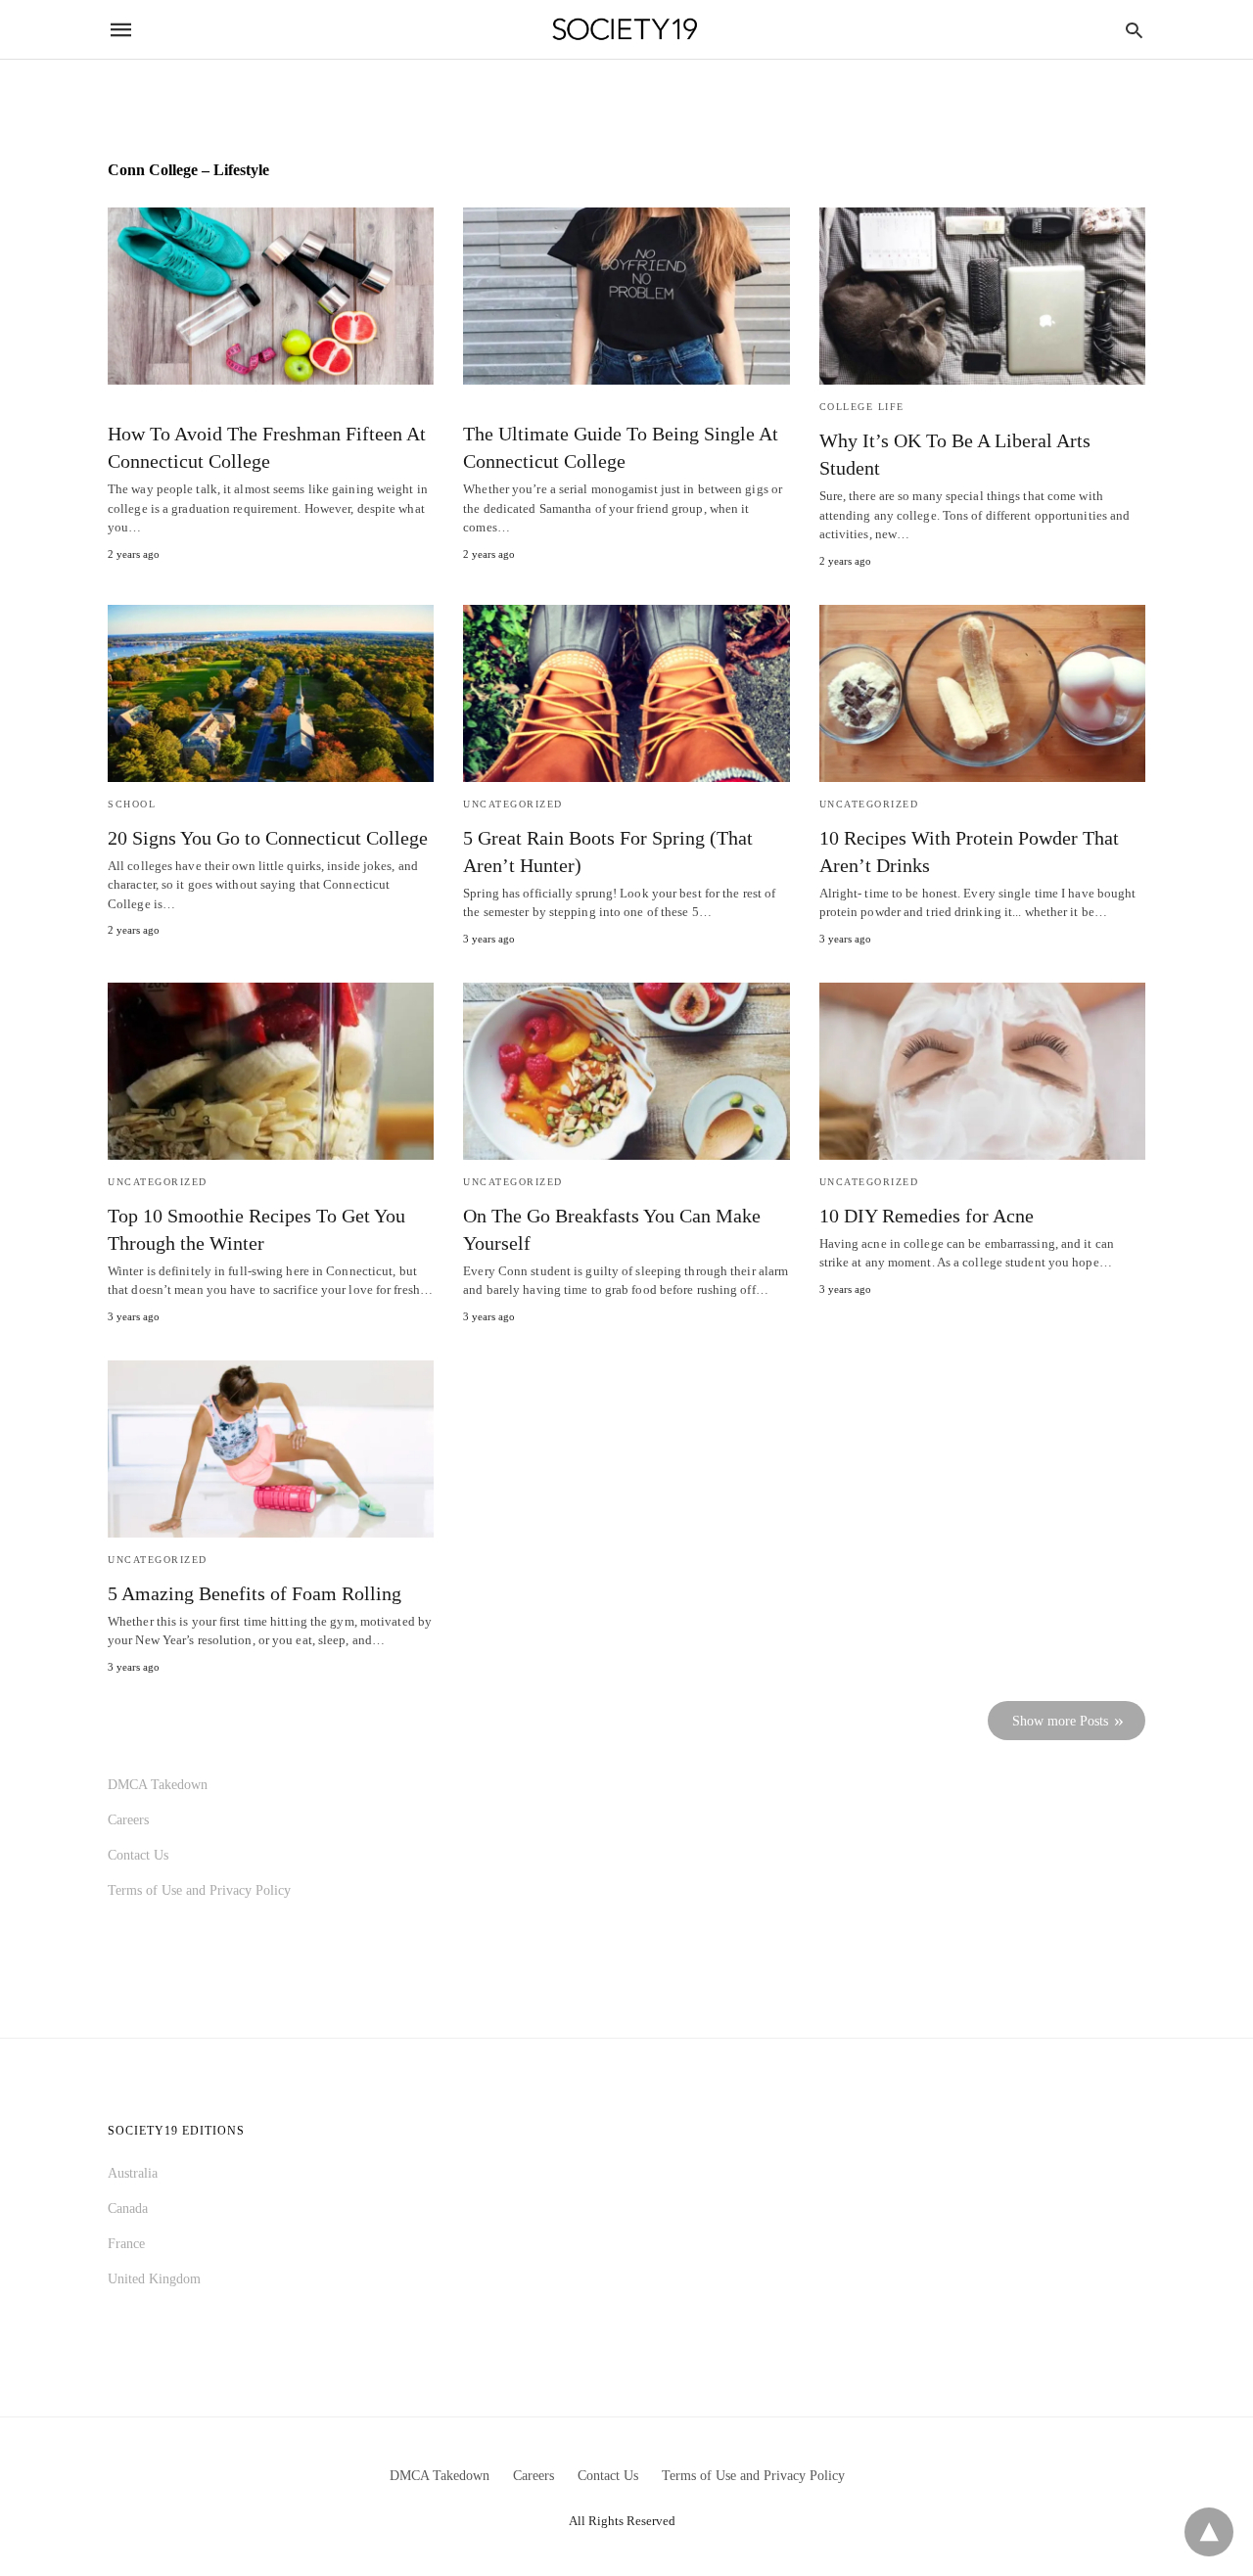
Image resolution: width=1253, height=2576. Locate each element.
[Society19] (625, 30)
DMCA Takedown (158, 1785)
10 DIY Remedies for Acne (927, 1216)
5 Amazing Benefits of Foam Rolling (255, 1593)
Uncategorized (513, 804)
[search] (1134, 30)
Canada (128, 2208)
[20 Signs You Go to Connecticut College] (271, 693)
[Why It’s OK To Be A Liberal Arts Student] (982, 296)
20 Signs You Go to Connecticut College (268, 838)
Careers (128, 1820)
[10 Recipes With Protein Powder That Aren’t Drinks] (982, 693)
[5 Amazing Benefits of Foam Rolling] (271, 1449)
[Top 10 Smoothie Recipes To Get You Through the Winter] (271, 1071)
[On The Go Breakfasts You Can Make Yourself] (626, 1071)
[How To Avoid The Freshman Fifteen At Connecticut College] (271, 296)
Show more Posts (1060, 1721)
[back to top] (1209, 2532)
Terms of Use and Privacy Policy (199, 1890)
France (126, 2244)
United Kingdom (154, 2279)
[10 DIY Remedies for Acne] (982, 1071)
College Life (862, 407)
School (132, 804)
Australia (133, 2173)
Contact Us (138, 1855)
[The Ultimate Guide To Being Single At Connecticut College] (626, 296)
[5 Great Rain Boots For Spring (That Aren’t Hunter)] (626, 693)
